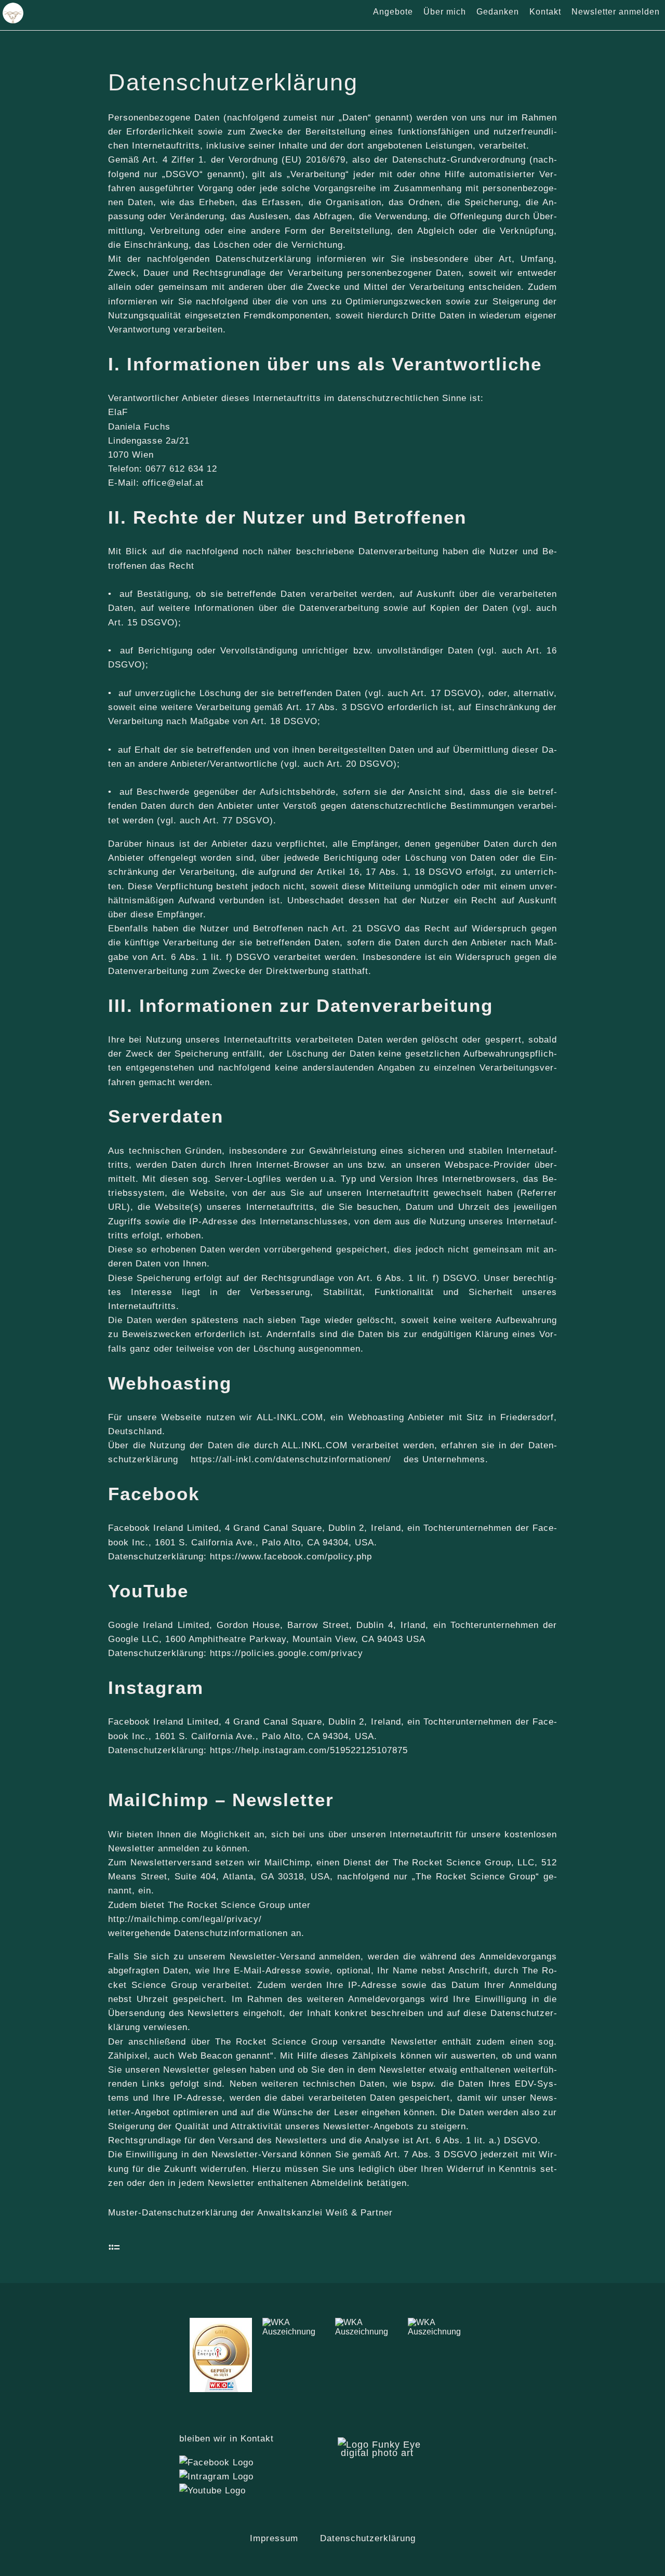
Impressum (274, 2538)
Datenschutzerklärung (368, 2538)
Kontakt (545, 12)
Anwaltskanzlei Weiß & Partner (325, 2213)
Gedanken (498, 12)
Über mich (445, 12)
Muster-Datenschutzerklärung (173, 2213)
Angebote (393, 12)
